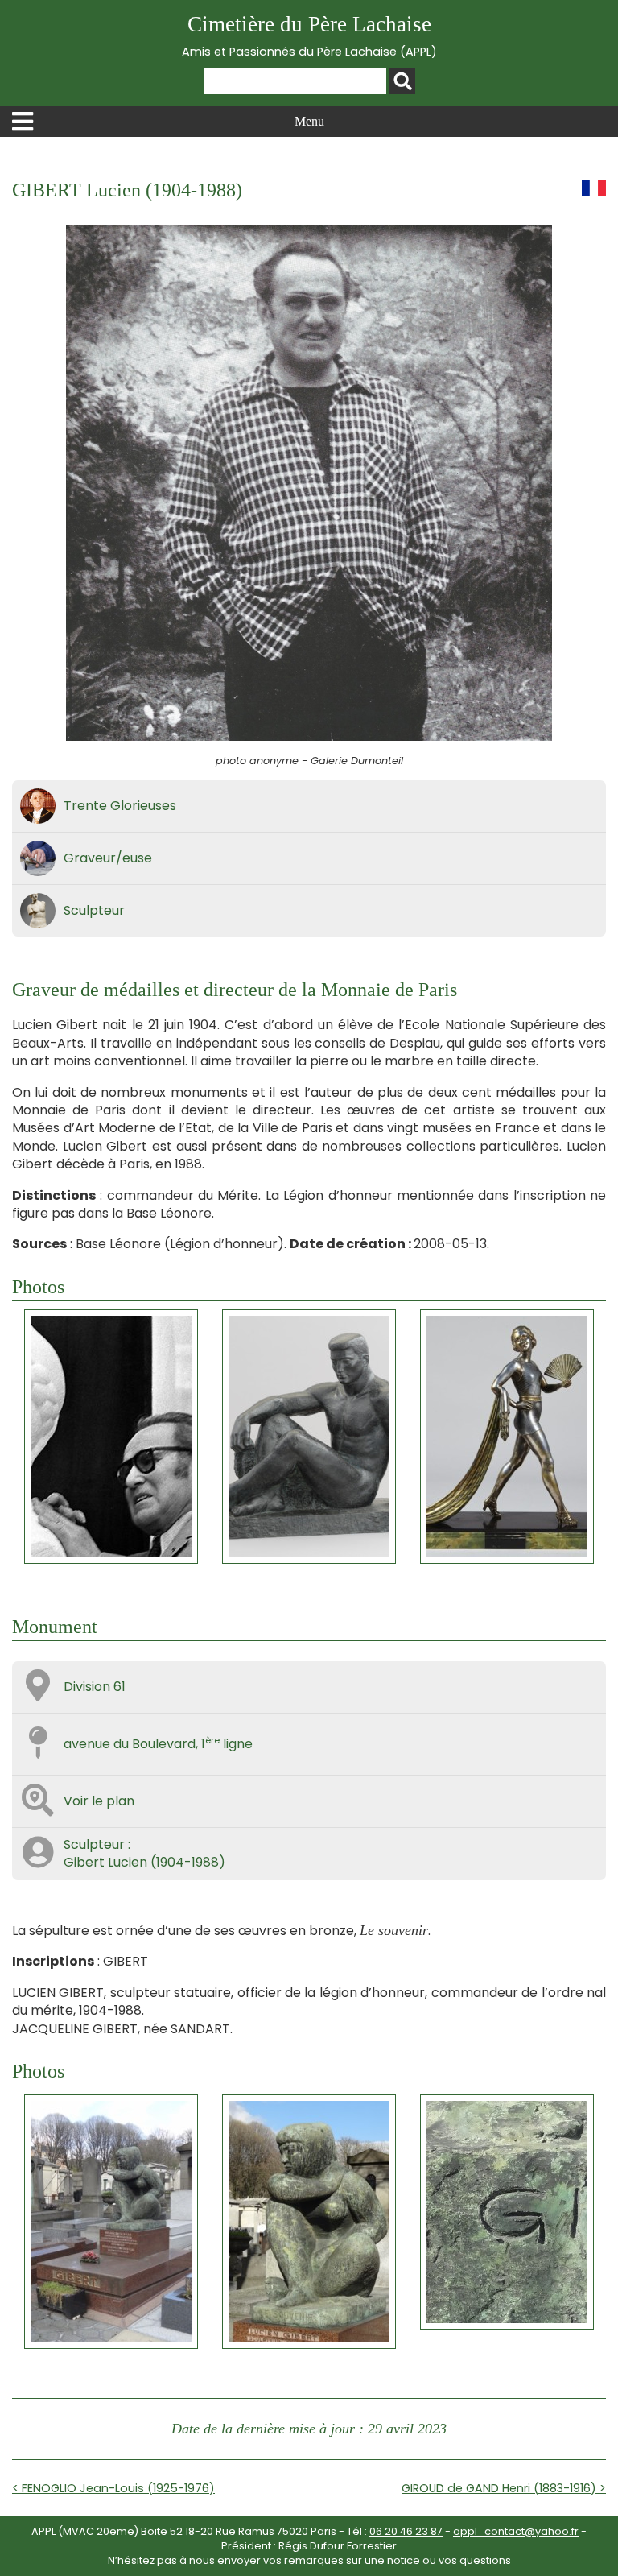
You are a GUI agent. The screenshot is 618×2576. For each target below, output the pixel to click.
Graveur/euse (108, 858)
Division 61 (95, 1687)
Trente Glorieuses (120, 806)
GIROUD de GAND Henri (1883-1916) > (504, 2488)
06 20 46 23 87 (406, 2531)
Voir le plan (99, 1801)
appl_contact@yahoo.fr (516, 2531)
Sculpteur (94, 910)
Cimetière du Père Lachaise (309, 36)
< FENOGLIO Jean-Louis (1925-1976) (113, 2488)
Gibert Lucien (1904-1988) (144, 1862)
